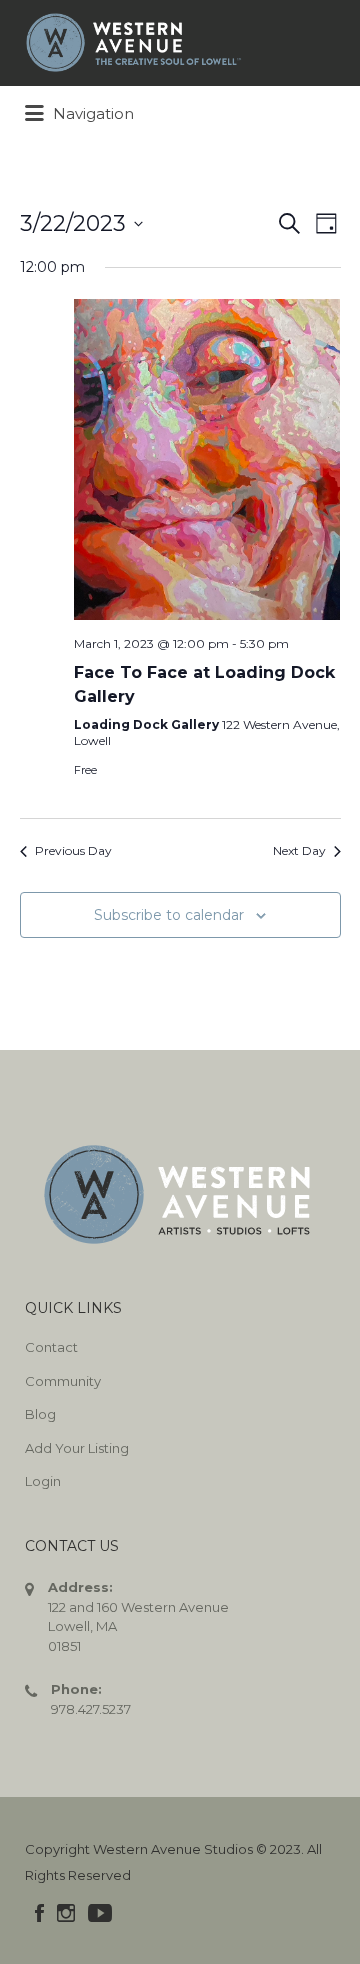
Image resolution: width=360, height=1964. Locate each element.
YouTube (100, 1913)
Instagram (66, 1913)
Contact (51, 1347)
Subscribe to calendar (169, 915)
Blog (40, 1414)
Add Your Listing (77, 1448)
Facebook (39, 1913)
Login (43, 1481)
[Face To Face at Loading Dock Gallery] (207, 459)
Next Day (299, 850)
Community (63, 1381)
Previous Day (73, 850)
